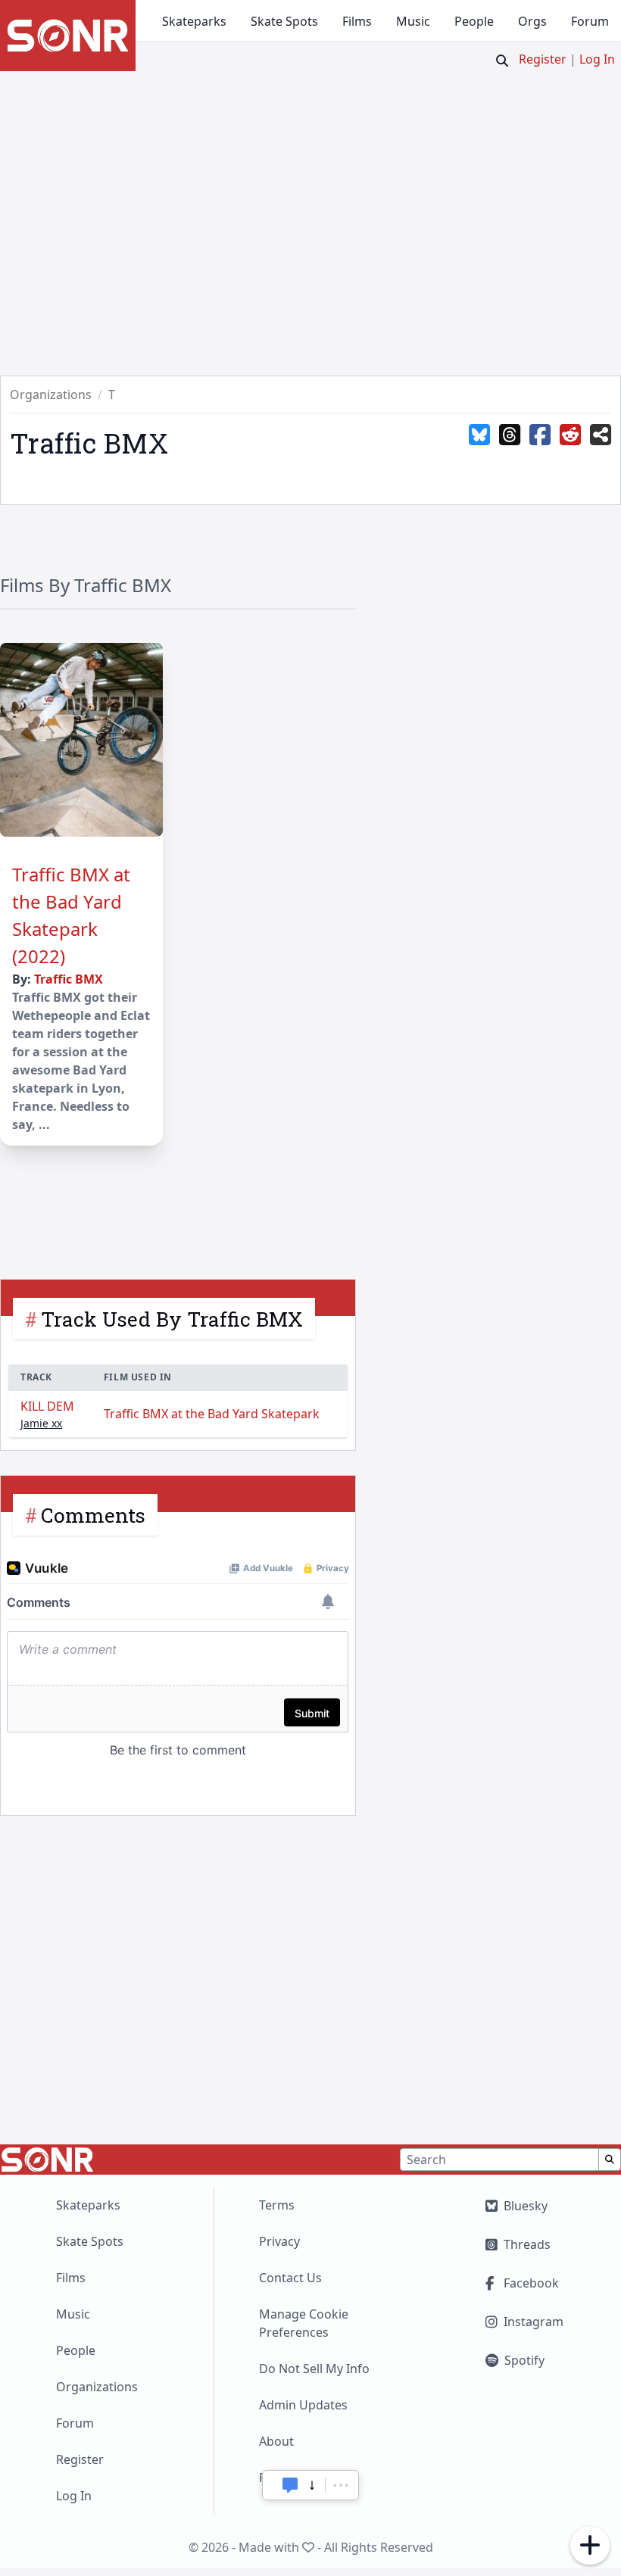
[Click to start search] (502, 61)
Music (413, 21)
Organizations (97, 2387)
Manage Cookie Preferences (304, 2323)
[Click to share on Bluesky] (479, 435)
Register (543, 59)
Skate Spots (284, 21)
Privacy (279, 2241)
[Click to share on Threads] (510, 435)
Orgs (532, 21)
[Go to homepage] (68, 36)
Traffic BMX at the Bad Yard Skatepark (212, 1414)
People (474, 21)
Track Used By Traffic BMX (172, 1319)
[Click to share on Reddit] (570, 435)
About (276, 2441)
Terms (277, 2205)
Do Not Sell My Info (314, 2369)
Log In (597, 59)
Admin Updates (303, 2405)
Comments (93, 1515)
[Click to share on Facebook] (540, 435)
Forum (590, 21)
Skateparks (194, 21)
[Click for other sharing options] (601, 435)
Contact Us (290, 2278)
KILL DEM (47, 1406)
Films (357, 21)
